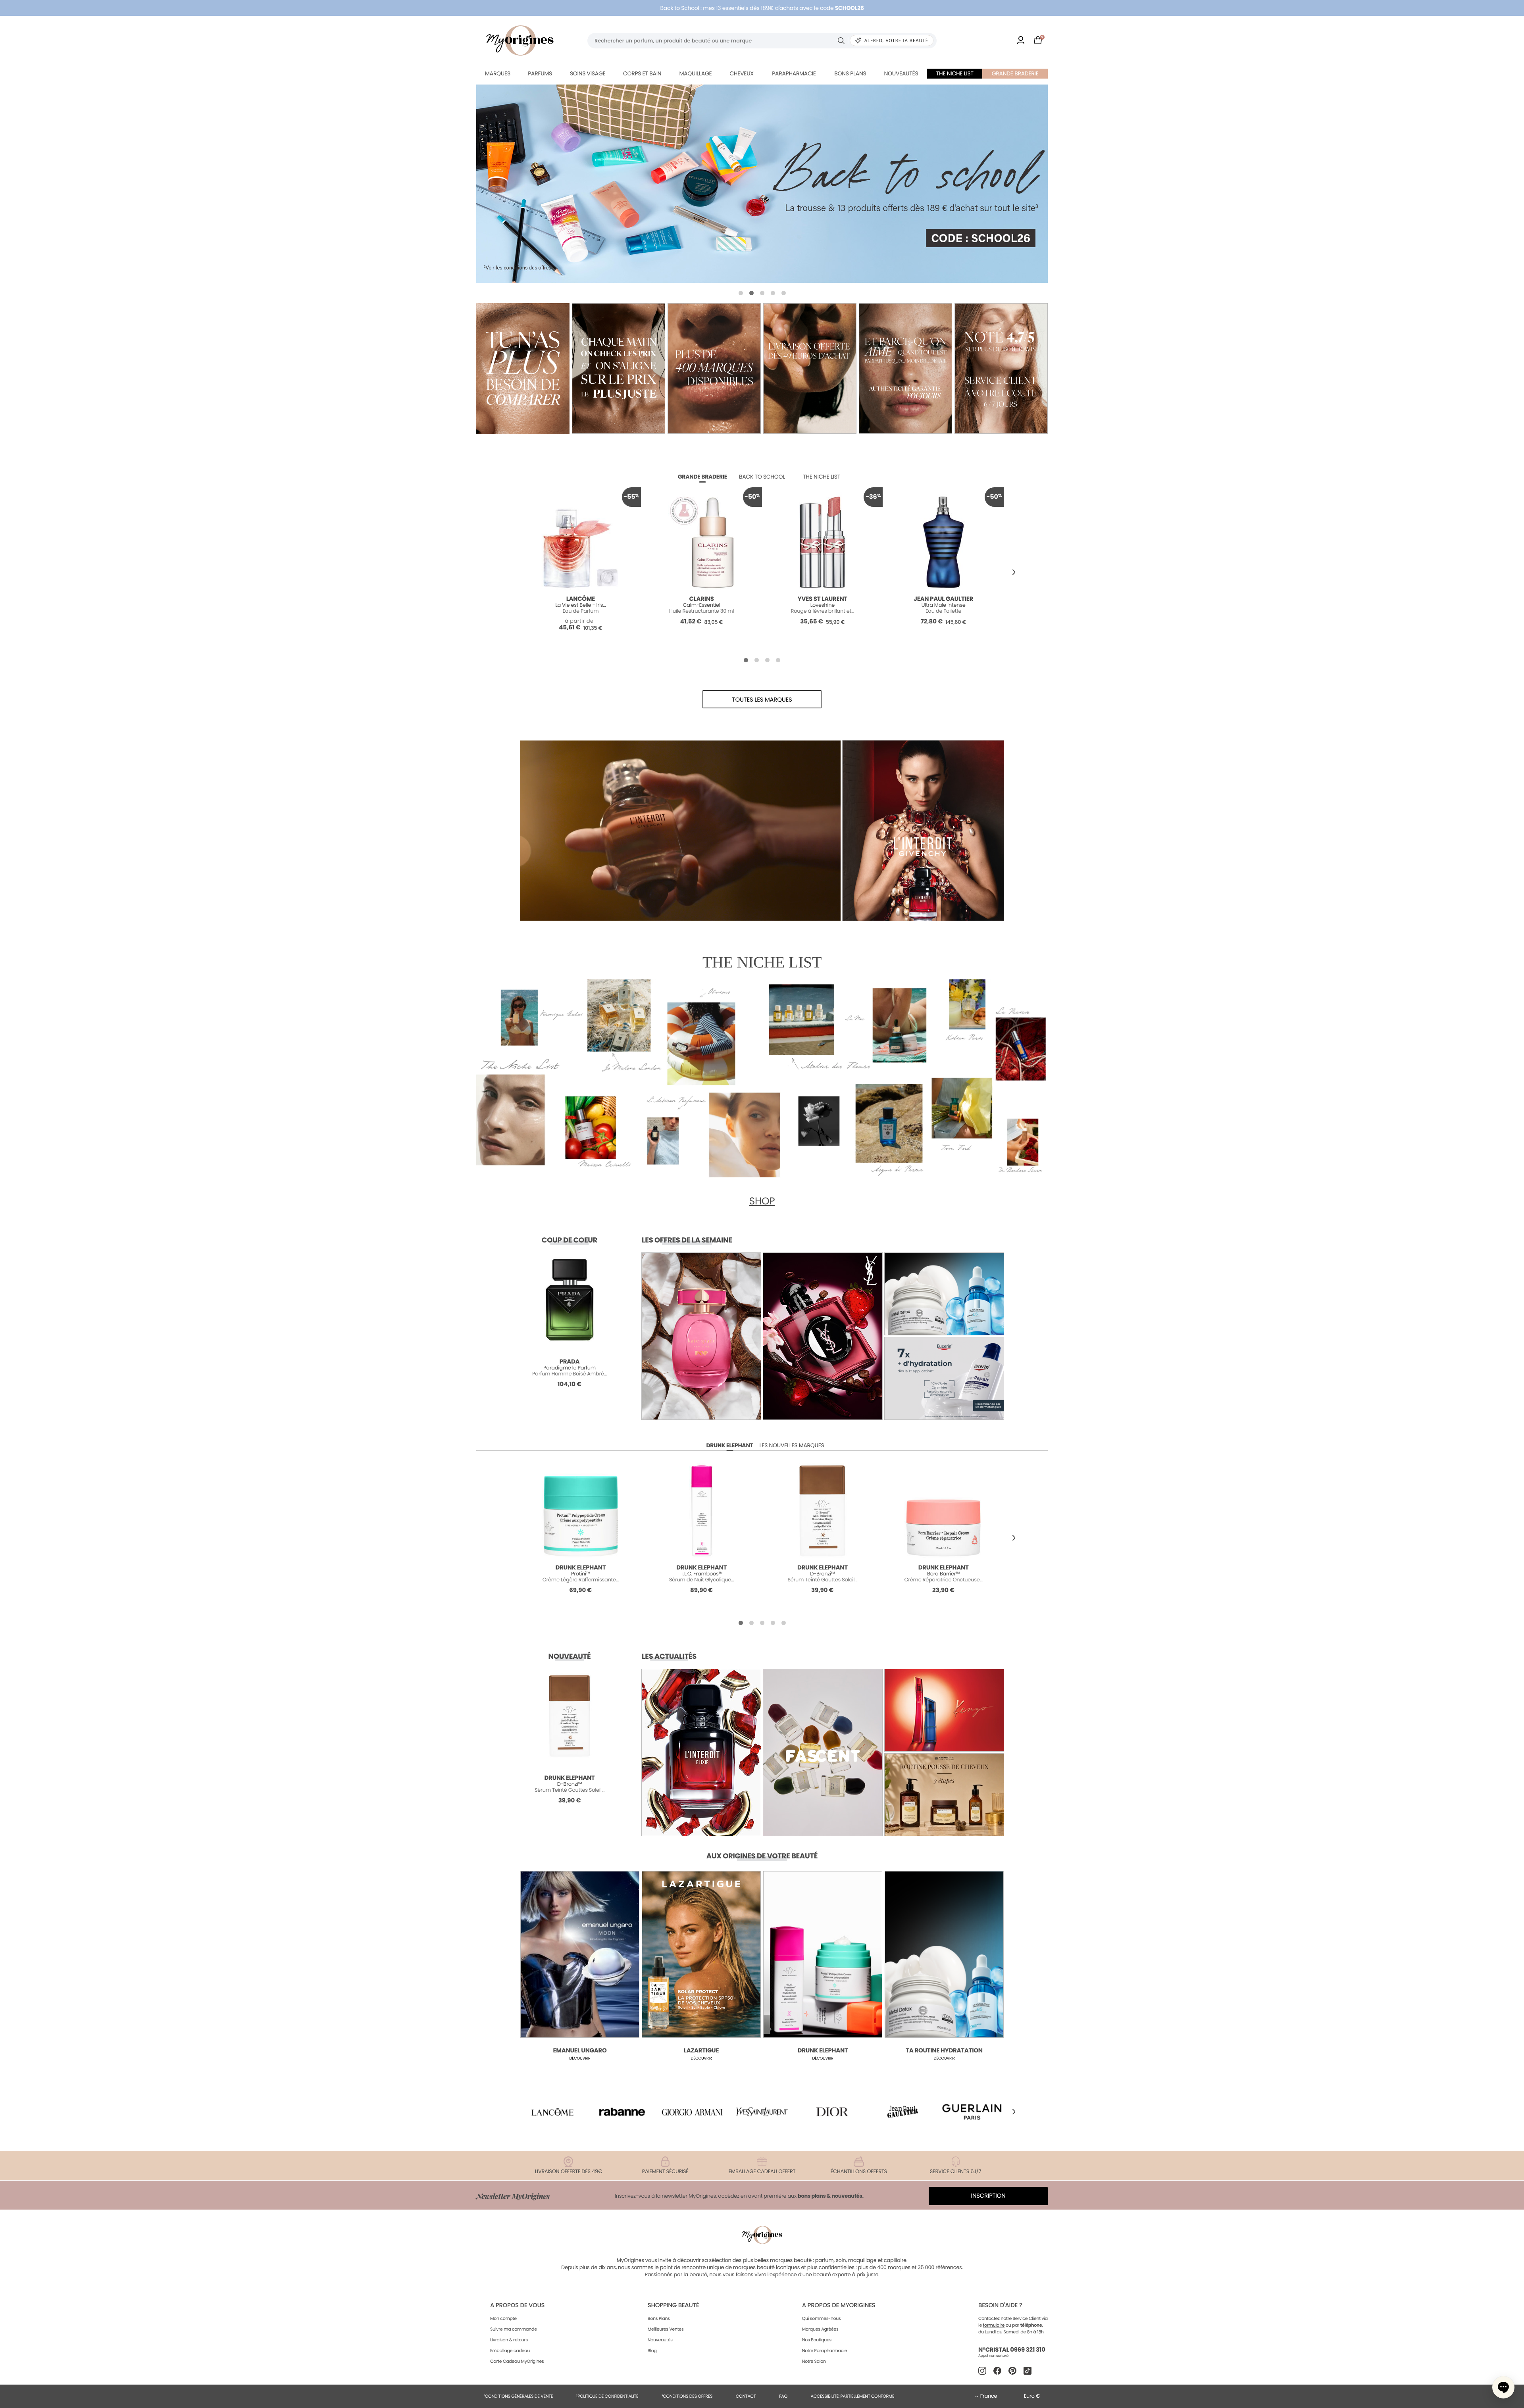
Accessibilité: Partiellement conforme (853, 2396)
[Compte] (1021, 41)
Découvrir (580, 2058)
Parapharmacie (794, 73)
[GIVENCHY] (762, 184)
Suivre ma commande (514, 2329)
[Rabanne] (622, 2112)
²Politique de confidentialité (607, 2396)
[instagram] (982, 2371)
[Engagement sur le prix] (523, 369)
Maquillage (695, 73)
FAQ (783, 2396)
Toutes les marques (762, 700)
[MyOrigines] (520, 40)
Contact (746, 2396)
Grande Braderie (1015, 73)
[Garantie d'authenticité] (905, 368)
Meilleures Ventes (666, 2329)
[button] (741, 293)
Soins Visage (588, 73)
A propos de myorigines (839, 2305)
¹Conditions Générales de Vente (519, 2396)
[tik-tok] (1028, 2371)
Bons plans (850, 73)
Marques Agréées (820, 2329)
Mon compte (503, 2318)
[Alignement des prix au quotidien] (619, 368)
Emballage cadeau (510, 2350)
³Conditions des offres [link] (687, 2396)
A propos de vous (517, 2305)
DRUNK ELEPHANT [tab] (729, 1445)
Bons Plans (659, 2318)
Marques (498, 73)
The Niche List (955, 73)
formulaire (994, 2325)
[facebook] (997, 2371)
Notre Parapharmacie (825, 2350)
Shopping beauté (673, 2305)
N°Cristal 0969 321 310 (1012, 2350)
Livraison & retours (509, 2340)
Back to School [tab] (762, 477)
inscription (988, 2196)
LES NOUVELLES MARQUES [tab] (792, 1445)
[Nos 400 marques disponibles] (714, 368)
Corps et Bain (642, 73)
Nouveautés (901, 73)
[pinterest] (1012, 2371)
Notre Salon (814, 2361)
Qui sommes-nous (822, 2318)
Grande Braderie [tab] (702, 477)
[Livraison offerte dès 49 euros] (810, 368)
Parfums (540, 73)
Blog (652, 2350)
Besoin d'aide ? (1000, 2305)
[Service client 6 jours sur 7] (1001, 368)
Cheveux (741, 73)
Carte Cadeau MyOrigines (517, 2361)
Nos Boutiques (817, 2340)
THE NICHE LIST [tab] (822, 477)
